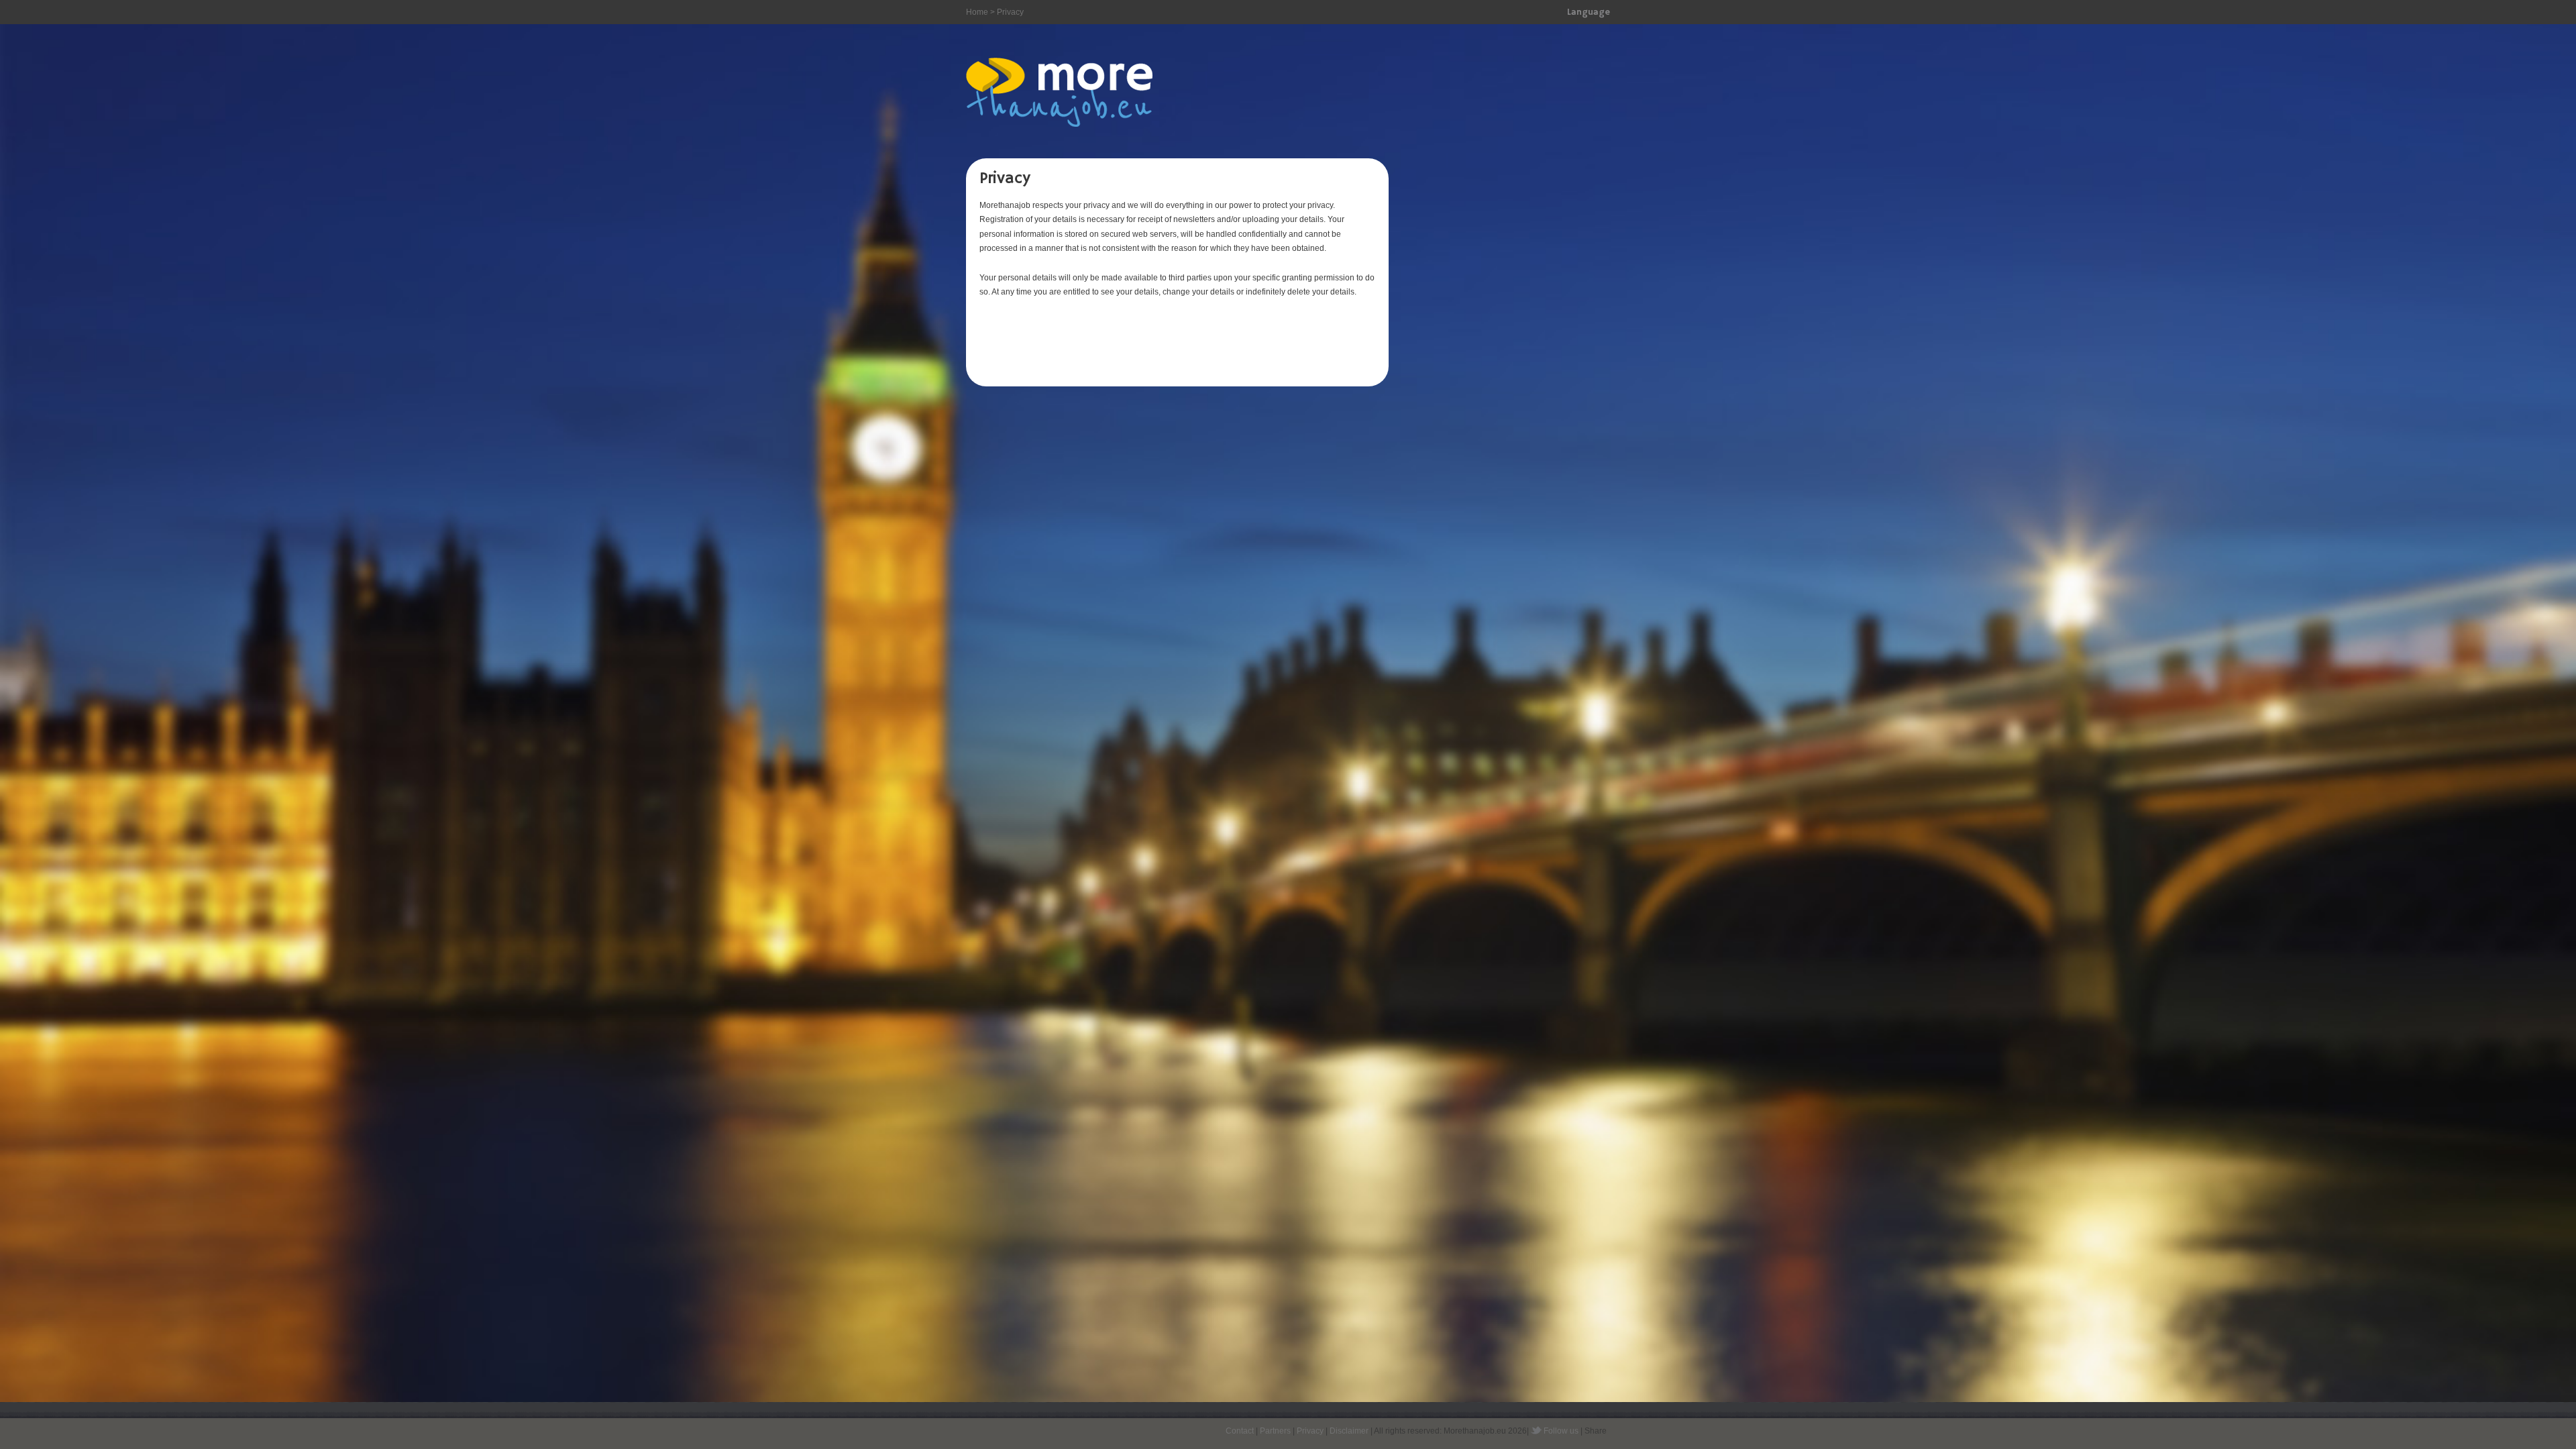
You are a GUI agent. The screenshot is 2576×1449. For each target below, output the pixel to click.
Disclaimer (1349, 1431)
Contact (1240, 1431)
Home (977, 12)
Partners (1275, 1431)
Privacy (1310, 1431)
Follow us (1561, 1431)
